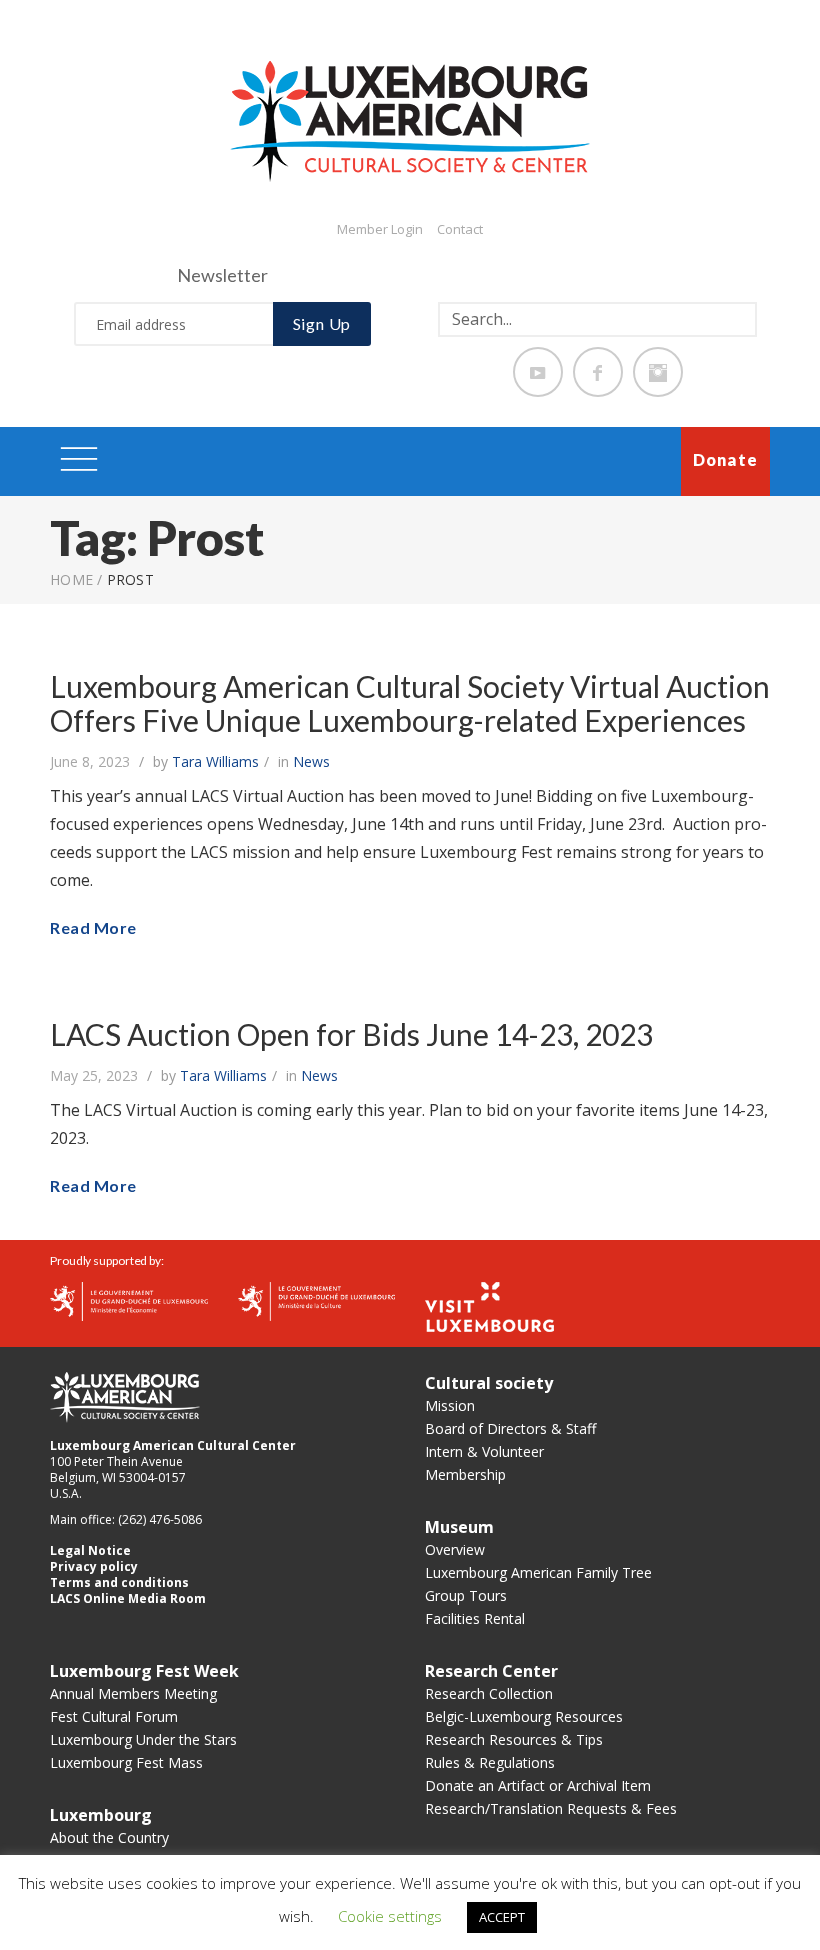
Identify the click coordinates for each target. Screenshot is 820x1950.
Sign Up (322, 323)
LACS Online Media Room (128, 1598)
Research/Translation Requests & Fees (551, 1808)
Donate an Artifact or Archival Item (538, 1785)
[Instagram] (658, 372)
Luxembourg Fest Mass (126, 1762)
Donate (725, 459)
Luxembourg (101, 1815)
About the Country (109, 1837)
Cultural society (489, 1383)
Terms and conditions (119, 1582)
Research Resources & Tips (514, 1739)
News (311, 761)
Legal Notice (90, 1550)
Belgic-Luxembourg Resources (524, 1716)
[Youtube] (538, 372)
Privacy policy (94, 1566)
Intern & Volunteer (484, 1451)
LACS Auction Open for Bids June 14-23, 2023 (351, 1034)
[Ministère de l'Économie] (129, 1300)
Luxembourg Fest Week (144, 1671)
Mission (450, 1405)
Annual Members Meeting (133, 1693)
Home (71, 579)
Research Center (491, 1671)
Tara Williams (215, 761)
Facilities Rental (475, 1618)
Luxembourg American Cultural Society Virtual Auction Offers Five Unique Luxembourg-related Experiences (410, 703)
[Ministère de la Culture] (317, 1300)
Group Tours (466, 1595)
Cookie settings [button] (390, 1916)
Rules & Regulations (490, 1762)
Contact (460, 229)
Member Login (380, 229)
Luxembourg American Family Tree (538, 1572)
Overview (455, 1549)
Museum (459, 1527)
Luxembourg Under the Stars (143, 1739)
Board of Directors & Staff (510, 1428)
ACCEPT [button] (502, 1917)
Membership (465, 1474)
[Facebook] (598, 372)
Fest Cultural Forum (114, 1716)
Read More (93, 927)
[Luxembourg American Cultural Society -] (410, 120)
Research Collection (489, 1693)
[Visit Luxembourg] (489, 1305)
